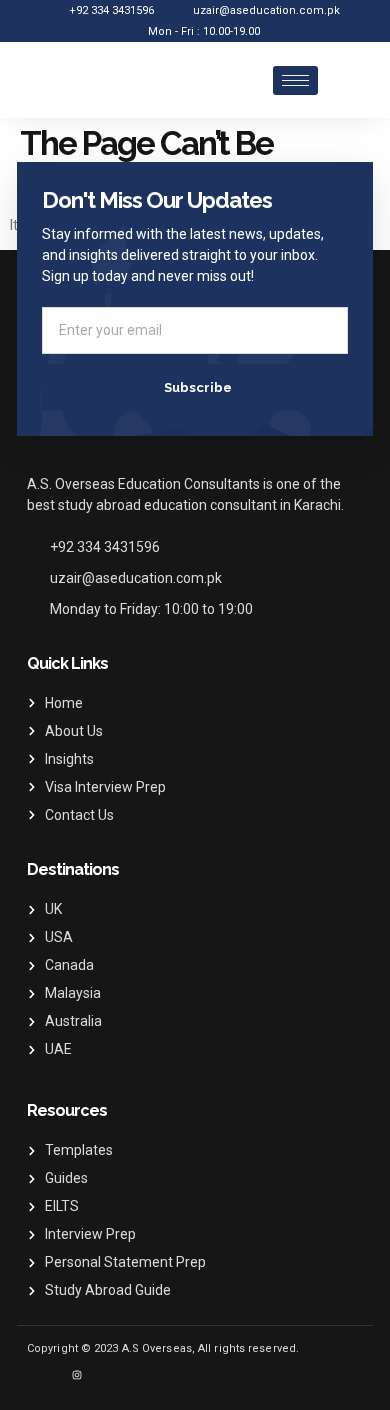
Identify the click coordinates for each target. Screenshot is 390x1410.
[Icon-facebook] (47, 1375)
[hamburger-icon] (295, 80)
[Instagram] (77, 1375)
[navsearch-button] (353, 80)
